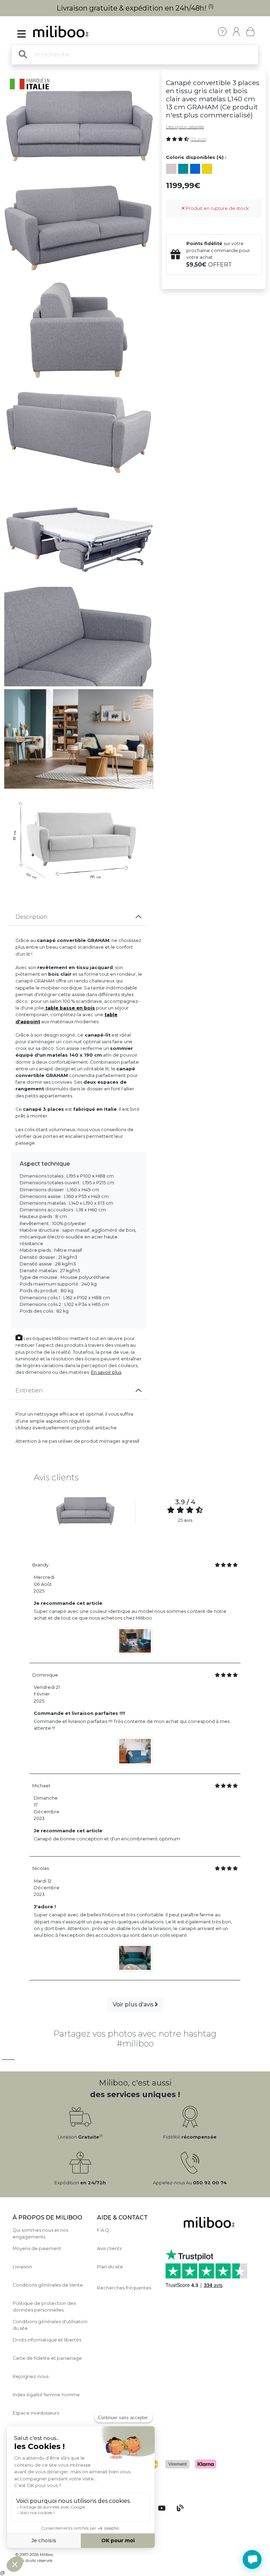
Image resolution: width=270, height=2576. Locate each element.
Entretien (29, 1390)
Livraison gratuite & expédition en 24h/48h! (135, 8)
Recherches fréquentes (124, 2288)
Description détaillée (185, 127)
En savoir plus (106, 1372)
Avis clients (109, 2248)
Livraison (22, 2267)
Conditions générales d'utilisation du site (50, 2325)
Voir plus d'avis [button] (134, 2004)
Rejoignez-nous (31, 2376)
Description (31, 917)
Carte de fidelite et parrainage (47, 2358)
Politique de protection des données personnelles (44, 2307)
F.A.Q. (104, 2230)
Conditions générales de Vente (48, 2285)
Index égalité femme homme (46, 2395)
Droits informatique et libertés (47, 2340)
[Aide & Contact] (222, 32)
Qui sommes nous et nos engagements (40, 2234)
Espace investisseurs (36, 2413)
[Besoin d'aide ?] (252, 2559)
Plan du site (110, 2267)
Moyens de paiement (37, 2248)
